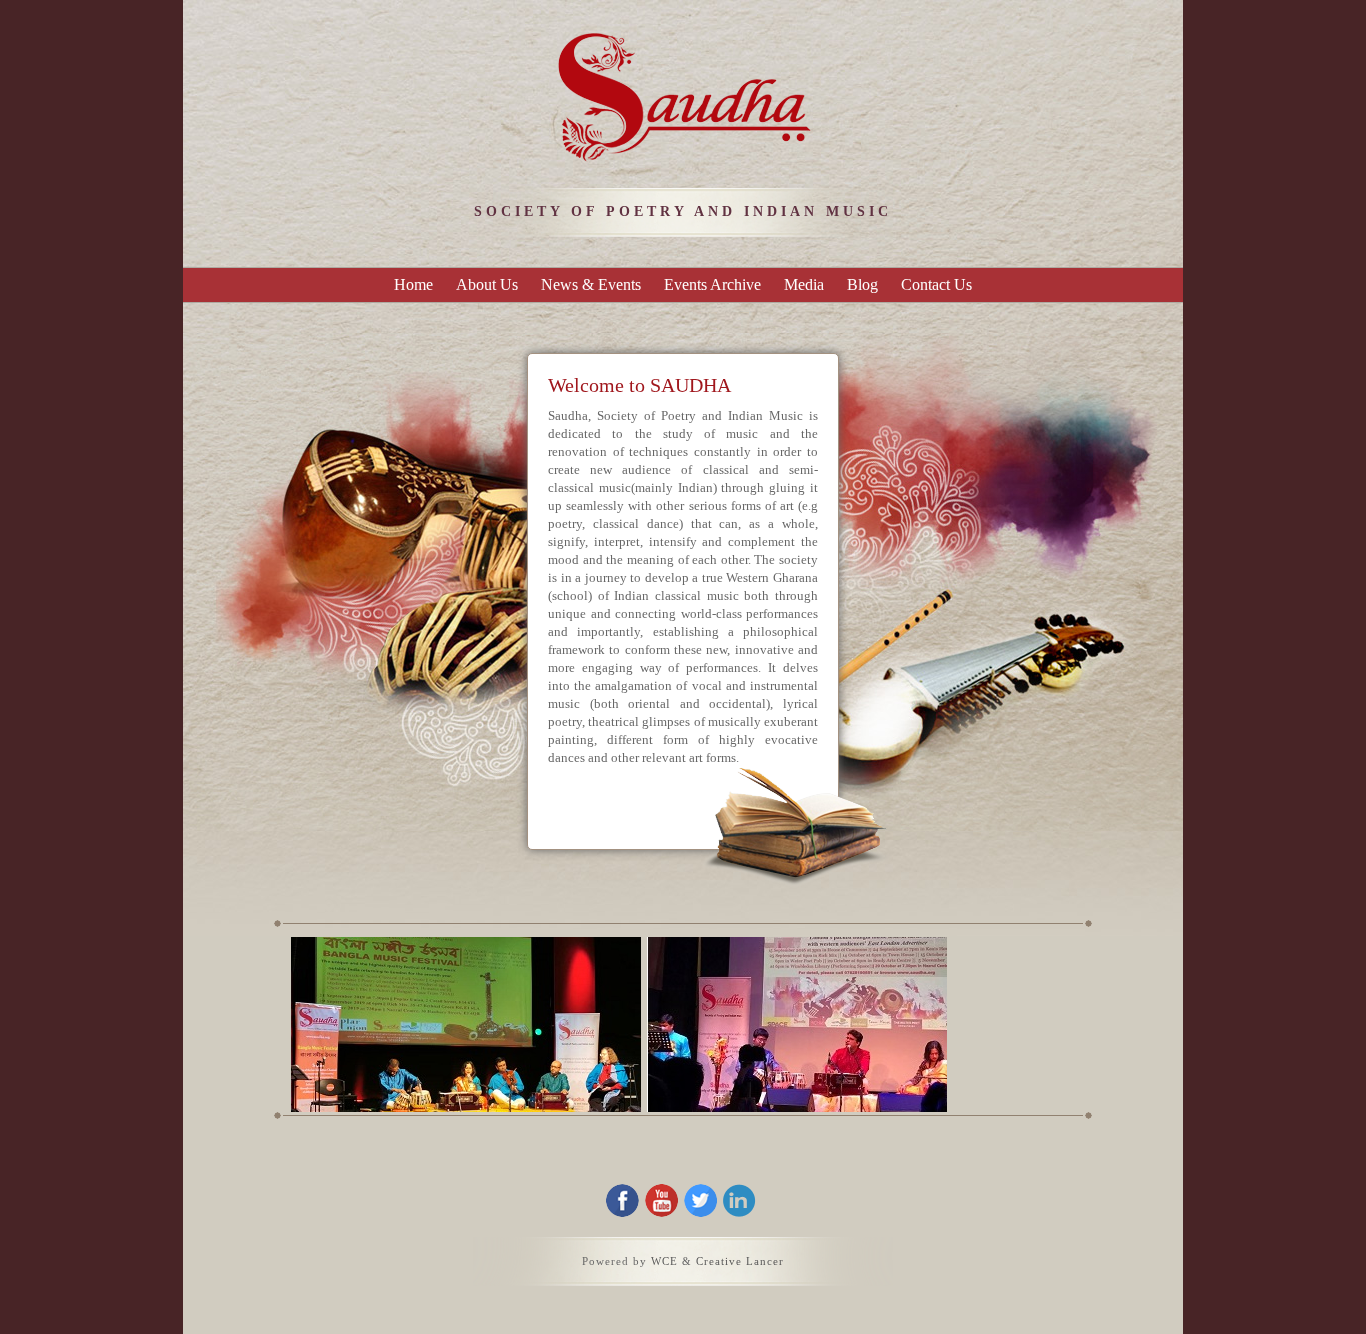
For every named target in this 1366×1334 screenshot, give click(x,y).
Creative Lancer (740, 1261)
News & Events (591, 284)
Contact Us (936, 284)
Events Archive (712, 284)
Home (413, 284)
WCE (664, 1261)
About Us (487, 284)
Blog (862, 284)
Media (804, 284)
